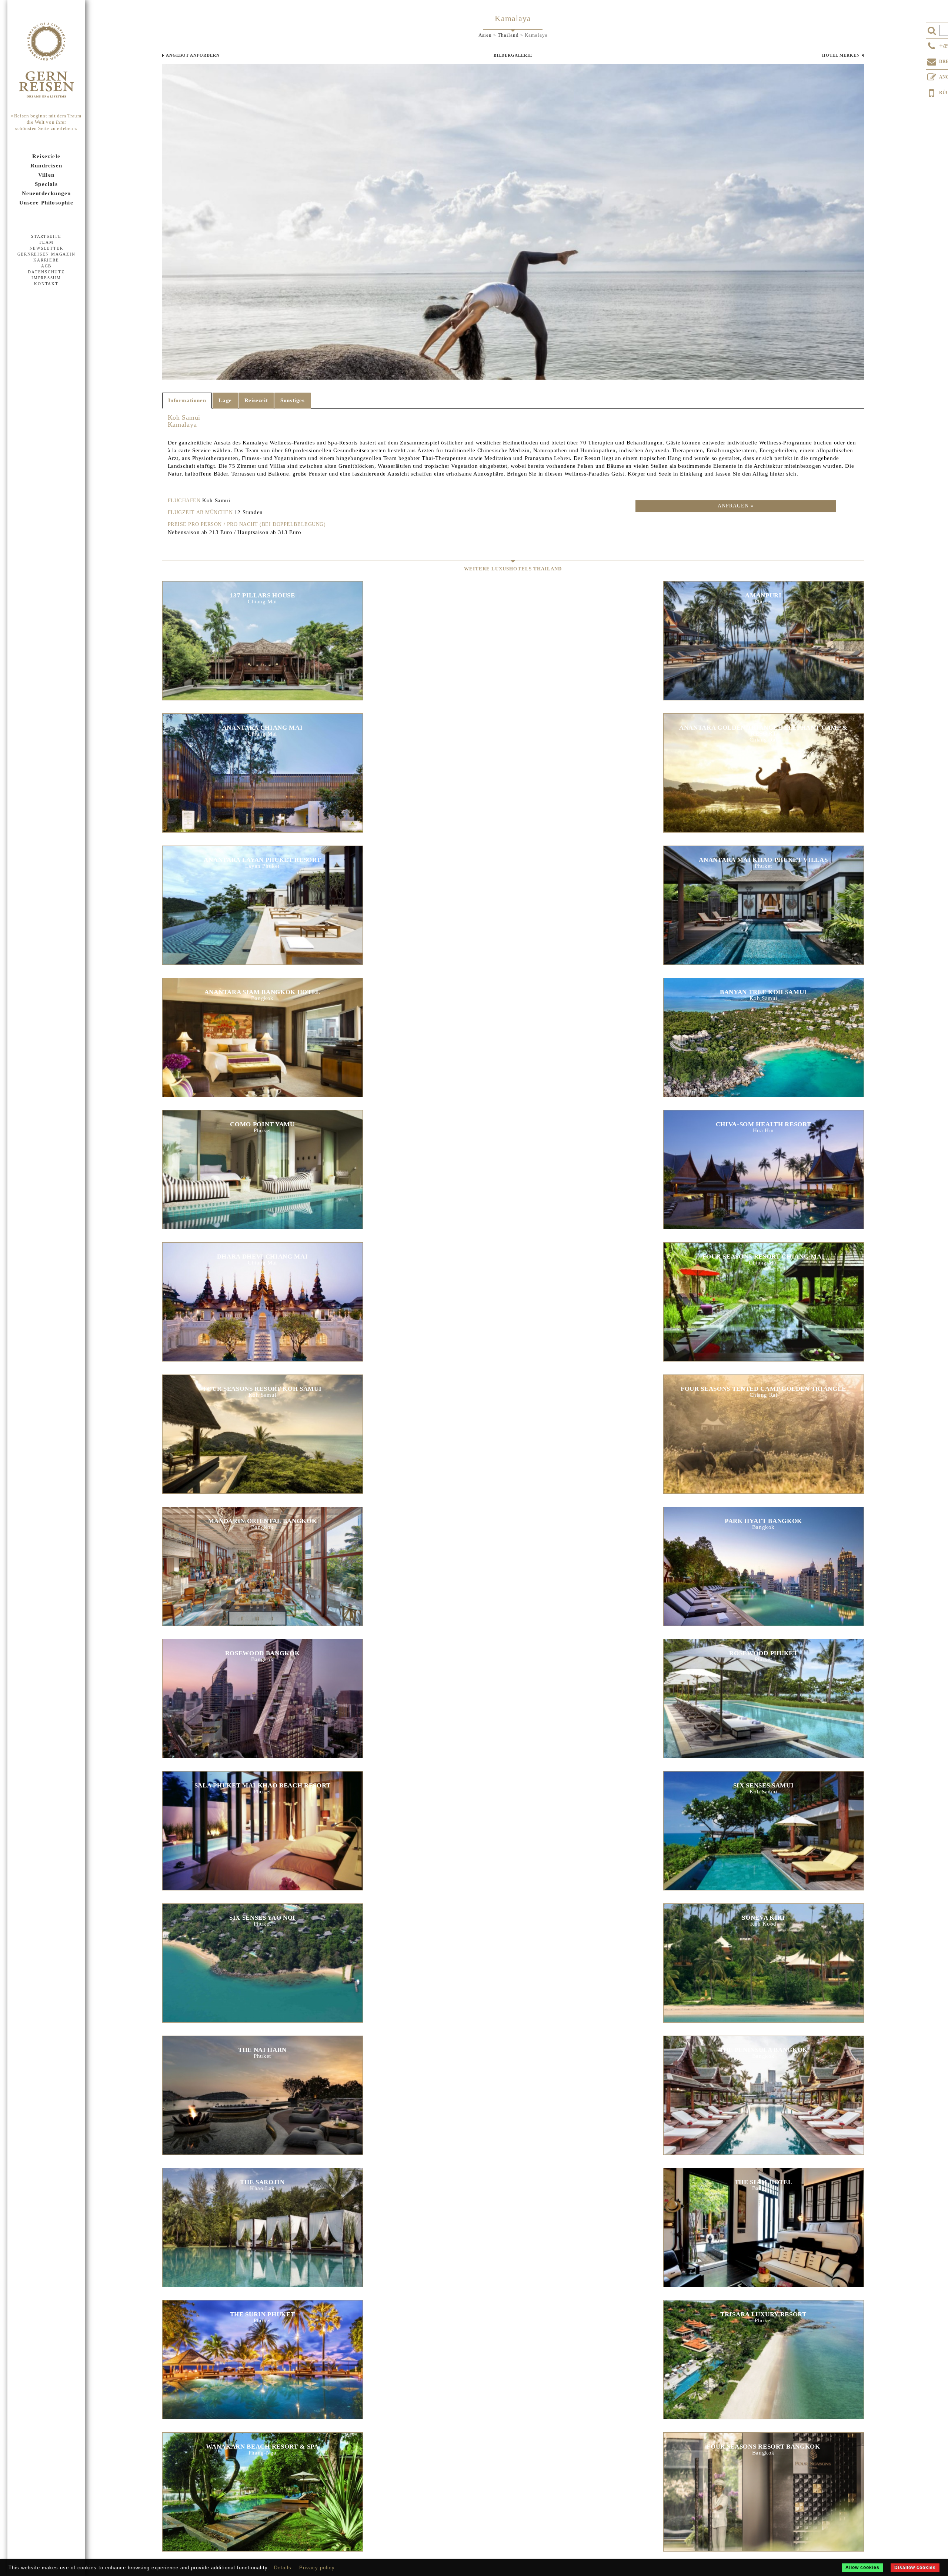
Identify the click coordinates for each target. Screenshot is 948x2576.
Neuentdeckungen (46, 193)
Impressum (46, 278)
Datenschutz (46, 272)
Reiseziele (46, 156)
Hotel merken (841, 55)
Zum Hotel (262, 632)
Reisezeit (256, 400)
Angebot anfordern (193, 55)
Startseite (46, 236)
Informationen (187, 400)
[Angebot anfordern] (932, 76)
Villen (46, 175)
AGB (46, 266)
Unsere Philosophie (46, 203)
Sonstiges (292, 400)
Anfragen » (736, 506)
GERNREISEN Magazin (46, 254)
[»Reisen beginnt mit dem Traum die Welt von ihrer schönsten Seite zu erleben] (46, 61)
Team (46, 242)
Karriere (46, 260)
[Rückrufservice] (932, 92)
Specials (46, 184)
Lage (225, 400)
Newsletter (46, 248)
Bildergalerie (513, 55)
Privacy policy (317, 2568)
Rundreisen (46, 166)
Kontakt (46, 284)
